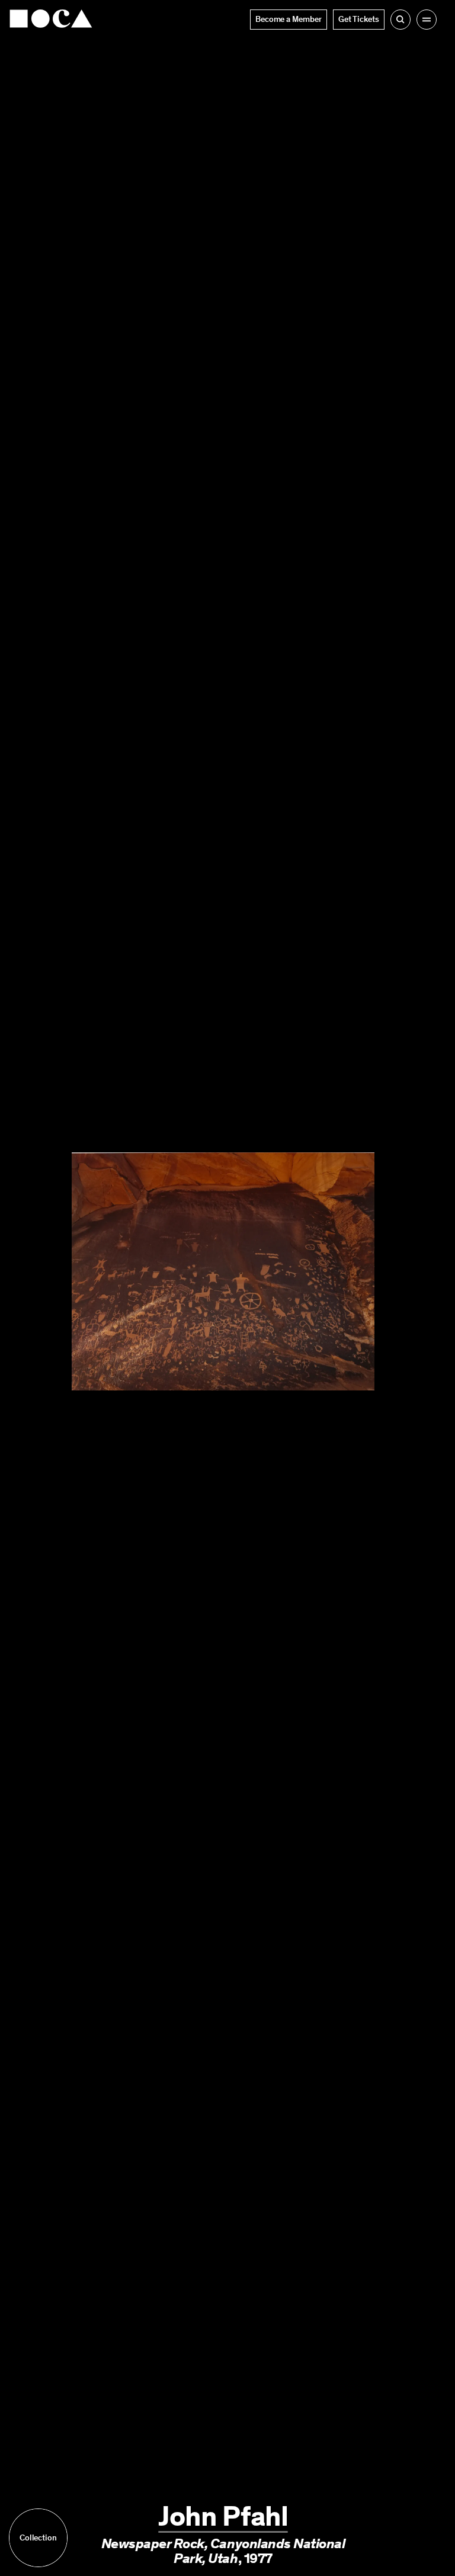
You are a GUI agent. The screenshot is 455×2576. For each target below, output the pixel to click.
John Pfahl (223, 2516)
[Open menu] (427, 20)
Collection (38, 2538)
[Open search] (400, 20)
